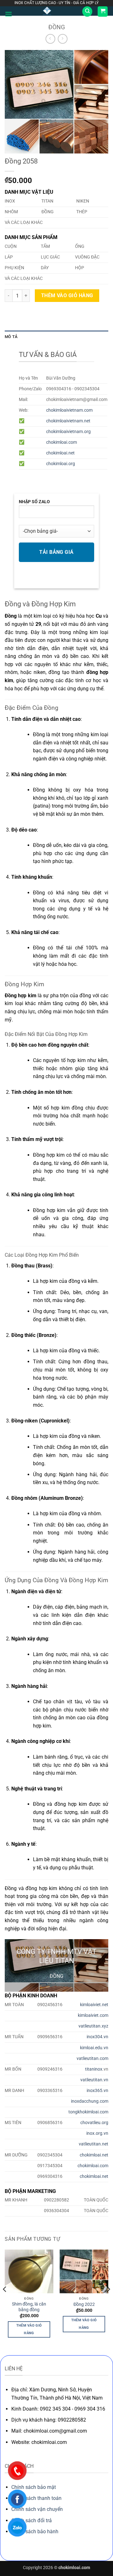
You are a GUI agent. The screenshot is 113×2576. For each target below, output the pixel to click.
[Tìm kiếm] (87, 11)
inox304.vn (97, 2037)
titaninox (94, 2069)
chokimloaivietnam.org (68, 432)
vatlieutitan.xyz (93, 2026)
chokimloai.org (61, 464)
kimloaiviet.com (93, 2015)
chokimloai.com (62, 442)
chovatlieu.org (94, 2123)
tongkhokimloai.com (88, 2112)
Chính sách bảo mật (34, 2487)
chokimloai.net (60, 453)
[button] (8, 14)
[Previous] (5, 2302)
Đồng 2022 (84, 2304)
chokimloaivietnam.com (69, 410)
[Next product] (50, 39)
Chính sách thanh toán (36, 2498)
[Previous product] (63, 39)
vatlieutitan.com (92, 2059)
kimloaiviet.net (94, 2005)
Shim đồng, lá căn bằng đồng (29, 2307)
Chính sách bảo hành (35, 2531)
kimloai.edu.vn (94, 2048)
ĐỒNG (57, 27)
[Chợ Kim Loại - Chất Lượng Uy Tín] (47, 11)
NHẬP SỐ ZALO (34, 502)
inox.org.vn (97, 2133)
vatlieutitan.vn (94, 2080)
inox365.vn (97, 2091)
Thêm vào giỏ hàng (67, 296)
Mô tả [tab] (11, 337)
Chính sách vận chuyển (37, 2509)
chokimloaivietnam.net (68, 421)
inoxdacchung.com (90, 2101)
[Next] (108, 2302)
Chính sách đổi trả (32, 2520)
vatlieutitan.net (94, 2144)
